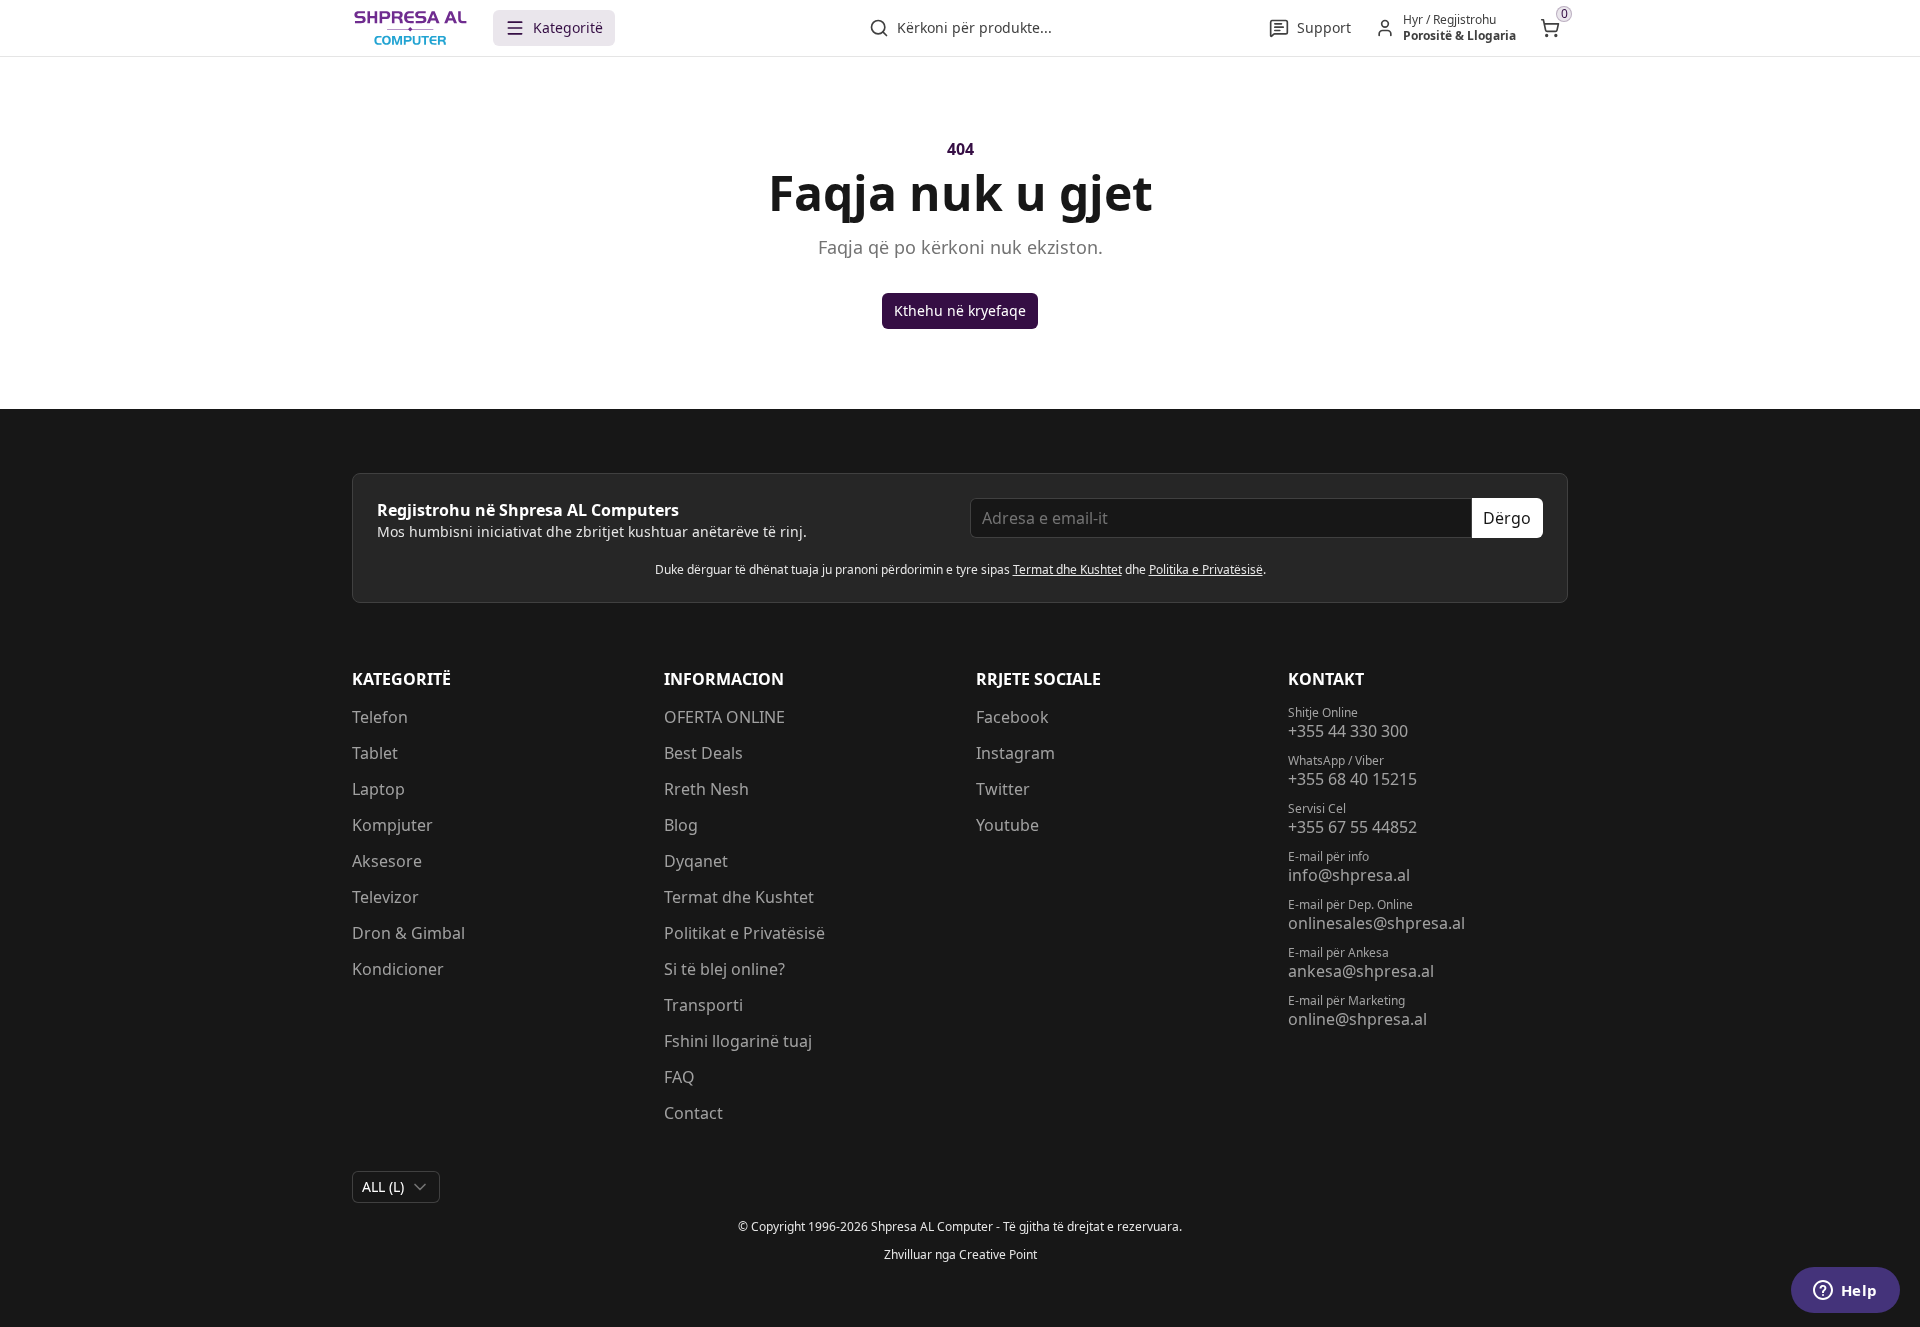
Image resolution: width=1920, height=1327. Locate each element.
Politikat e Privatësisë (744, 933)
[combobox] (396, 1187)
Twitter (1003, 789)
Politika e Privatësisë (1206, 569)
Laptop (378, 789)
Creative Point (998, 1254)
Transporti (703, 1005)
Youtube (1007, 825)
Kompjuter (392, 825)
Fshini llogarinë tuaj (738, 1041)
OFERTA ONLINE (724, 717)
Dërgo (1507, 518)
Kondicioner (398, 969)
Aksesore (387, 861)
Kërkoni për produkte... (974, 27)
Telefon (380, 717)
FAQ (679, 1077)
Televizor (385, 897)
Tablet (375, 753)
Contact (693, 1113)
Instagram (1015, 753)
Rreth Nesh (706, 789)
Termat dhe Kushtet (1067, 569)
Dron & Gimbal (408, 933)
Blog (681, 825)
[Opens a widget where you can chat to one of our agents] (1845, 1292)
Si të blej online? (724, 969)
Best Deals (703, 753)
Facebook (1012, 717)
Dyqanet (696, 861)
